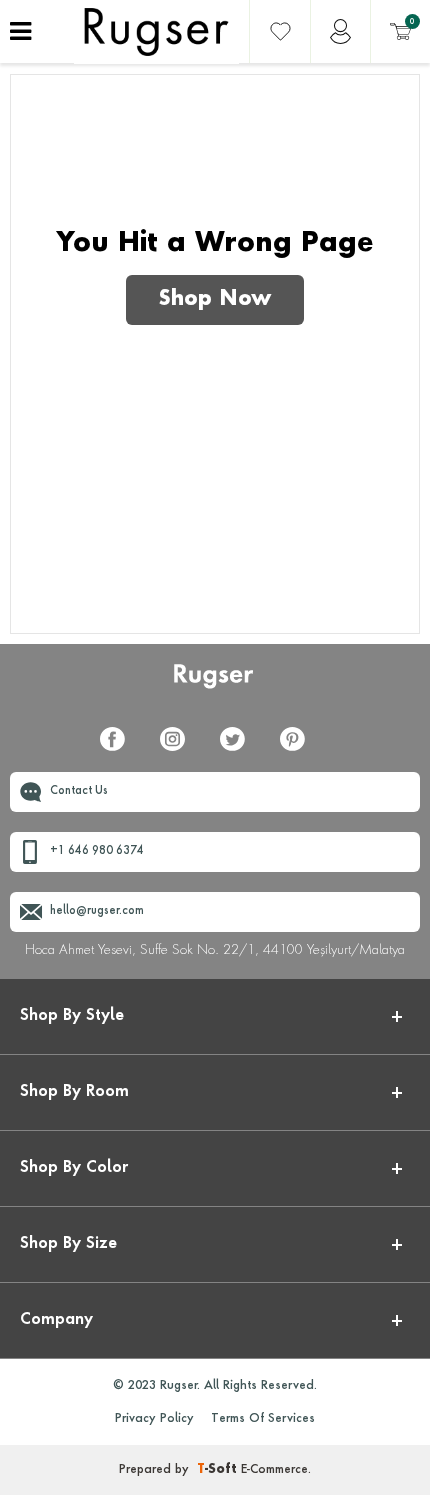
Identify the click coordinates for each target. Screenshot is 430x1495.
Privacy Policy (154, 1419)
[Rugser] (215, 685)
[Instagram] (180, 751)
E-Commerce (274, 1470)
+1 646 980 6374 (97, 851)
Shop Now (215, 300)
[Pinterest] (300, 751)
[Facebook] (120, 751)
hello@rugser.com (97, 911)
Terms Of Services (263, 1419)
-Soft (219, 1470)
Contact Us (79, 791)
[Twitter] (240, 751)
